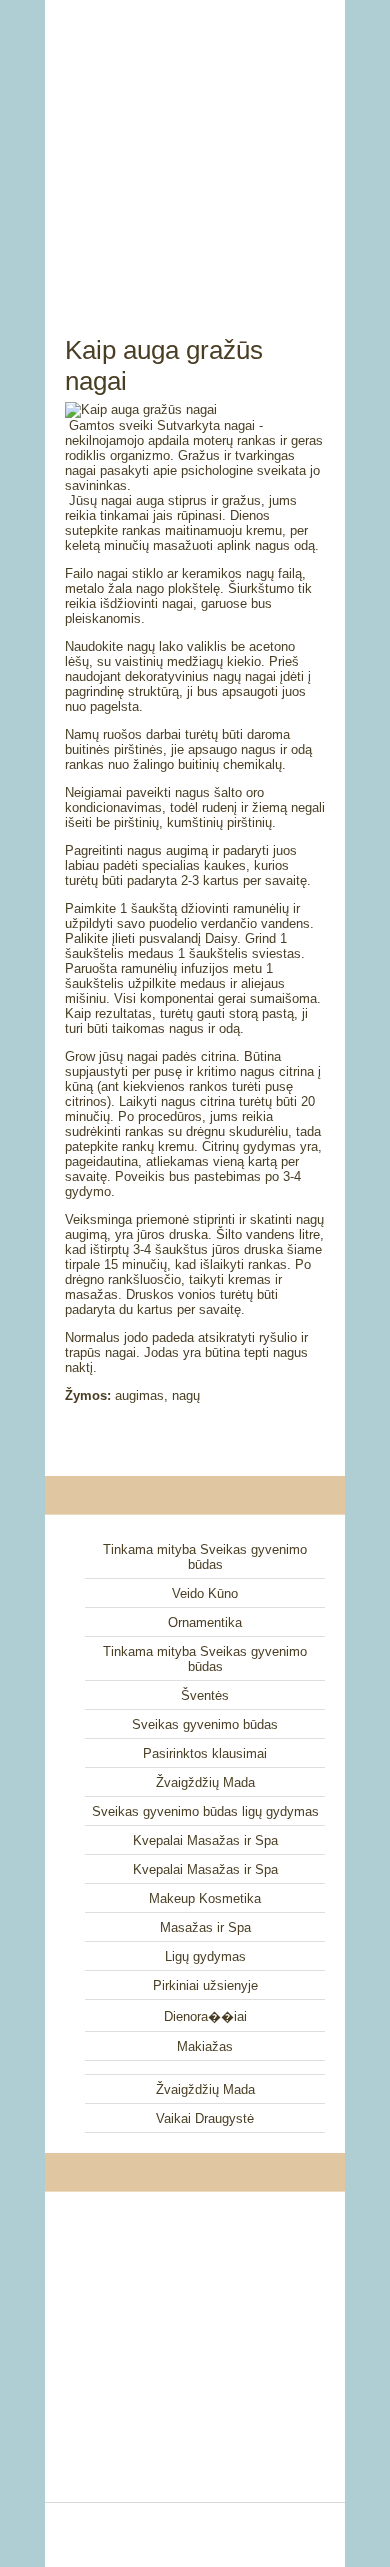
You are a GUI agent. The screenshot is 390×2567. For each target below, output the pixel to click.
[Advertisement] (195, 145)
